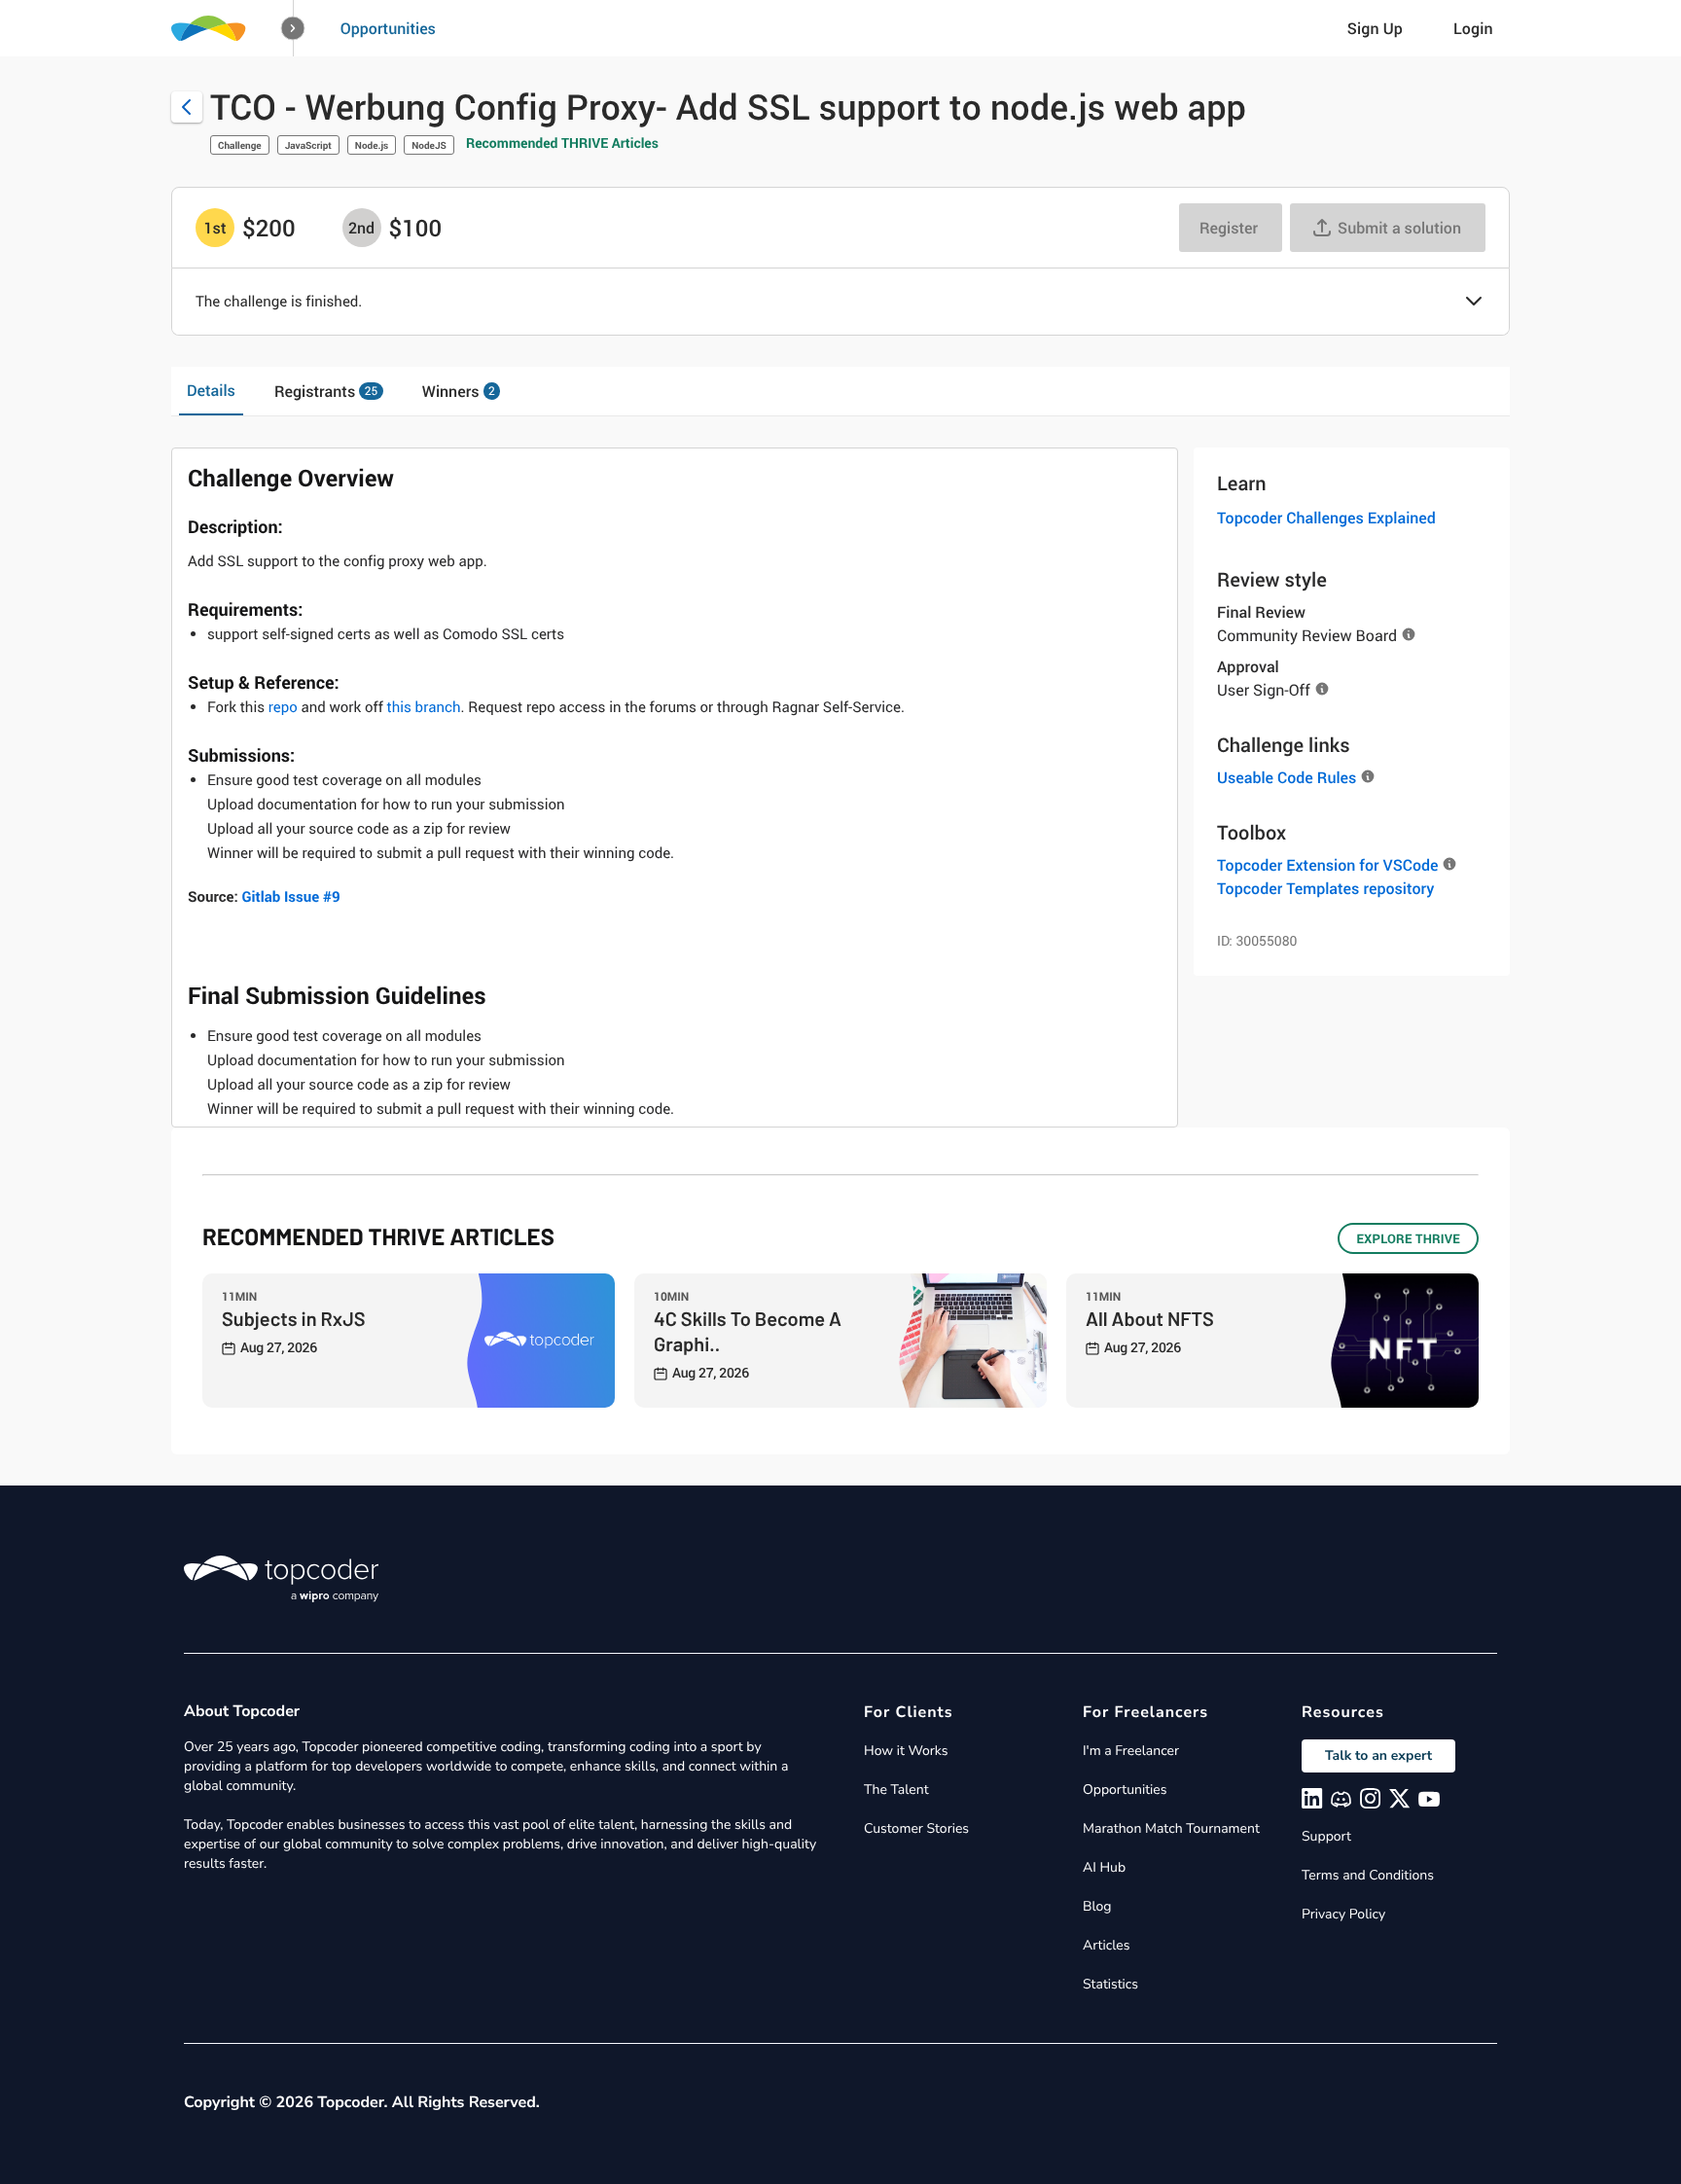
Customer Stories (916, 1828)
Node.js (372, 145)
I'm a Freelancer (1131, 1751)
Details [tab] (211, 390)
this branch (424, 707)
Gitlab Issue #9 (290, 897)
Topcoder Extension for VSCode (1327, 865)
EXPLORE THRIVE (1408, 1238)
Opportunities (388, 28)
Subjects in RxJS (294, 1318)
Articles (1106, 1945)
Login (1473, 28)
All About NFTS (1150, 1318)
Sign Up (1375, 28)
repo (283, 707)
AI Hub (1104, 1867)
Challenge (240, 145)
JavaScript (308, 145)
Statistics (1110, 1984)
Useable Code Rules (1287, 777)
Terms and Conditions (1368, 1875)
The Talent (896, 1790)
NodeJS (429, 145)
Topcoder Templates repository (1325, 888)
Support (1326, 1836)
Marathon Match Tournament (1171, 1828)
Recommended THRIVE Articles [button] (562, 143)
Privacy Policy (1343, 1914)
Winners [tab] (459, 391)
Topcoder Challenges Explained (1326, 518)
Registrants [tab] (326, 391)
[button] (293, 29)
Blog (1097, 1906)
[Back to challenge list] (187, 107)
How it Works (906, 1751)
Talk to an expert (1378, 1755)
